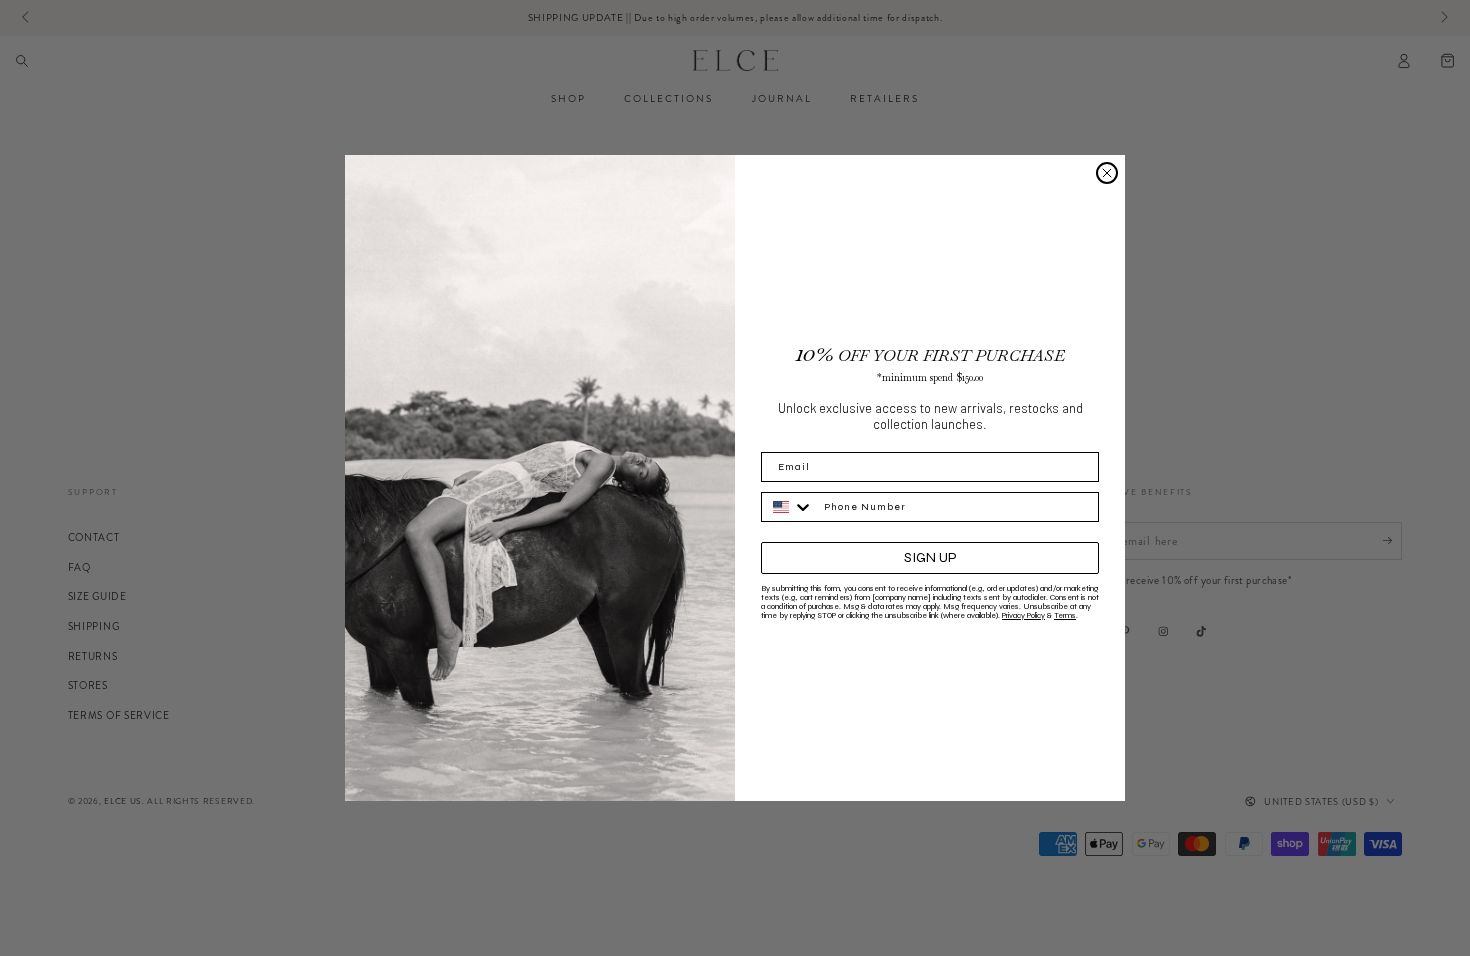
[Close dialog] (1107, 173)
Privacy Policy (1023, 615)
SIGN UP (930, 557)
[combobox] (788, 507)
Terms (1065, 615)
